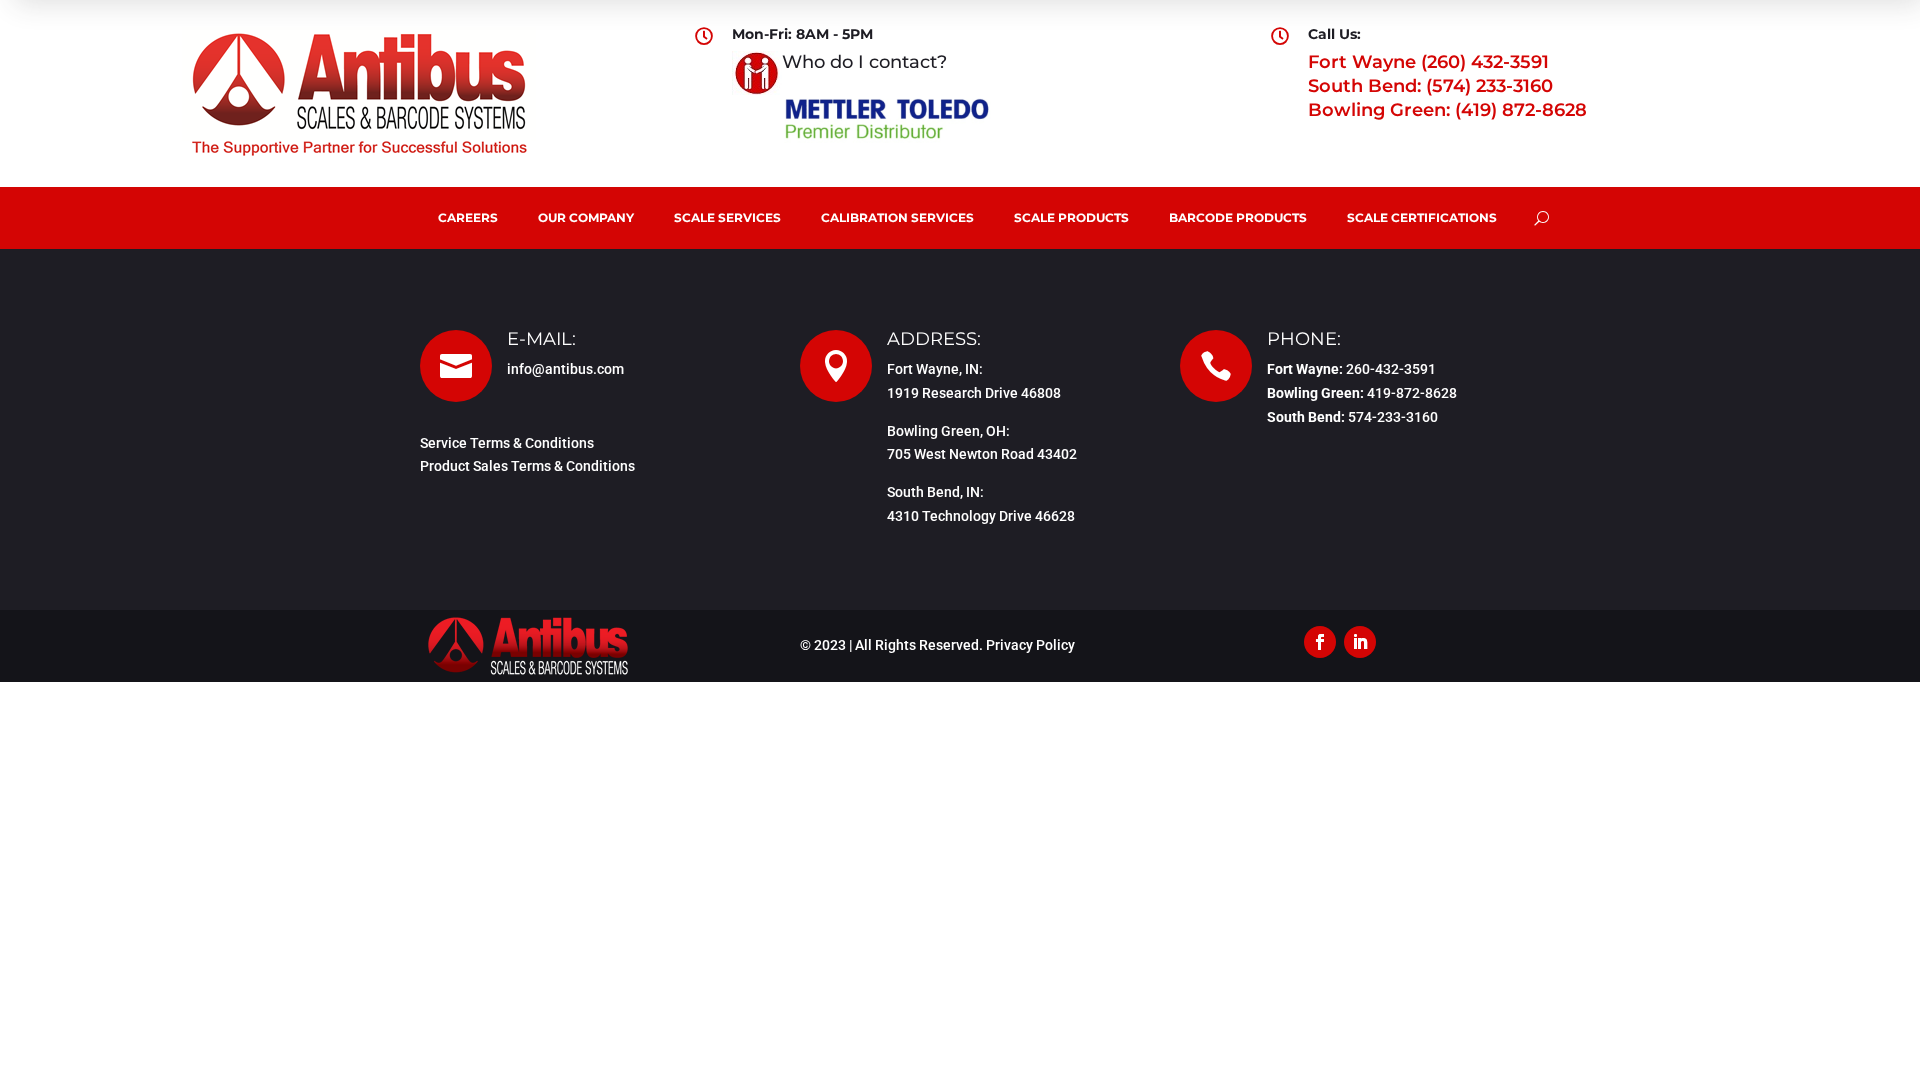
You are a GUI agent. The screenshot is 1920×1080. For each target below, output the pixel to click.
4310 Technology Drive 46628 (981, 516)
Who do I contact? (864, 62)
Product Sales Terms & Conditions (527, 466)
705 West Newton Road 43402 (982, 454)
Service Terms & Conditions (507, 443)
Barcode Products (1238, 217)
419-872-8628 (1412, 393)
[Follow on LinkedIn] (1360, 642)
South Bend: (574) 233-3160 (1430, 86)
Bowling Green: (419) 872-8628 (1447, 110)
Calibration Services (897, 217)
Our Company (586, 217)
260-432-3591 (1391, 369)
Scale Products (1071, 217)
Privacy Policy (1030, 645)
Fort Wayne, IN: (935, 369)
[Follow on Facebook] (1320, 642)
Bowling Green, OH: (948, 431)
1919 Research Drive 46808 (974, 393)
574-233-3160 (1393, 417)
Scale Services (727, 217)
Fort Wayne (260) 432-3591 (1428, 62)
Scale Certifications (1422, 217)
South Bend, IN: (935, 492)
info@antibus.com (565, 369)
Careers (468, 217)
